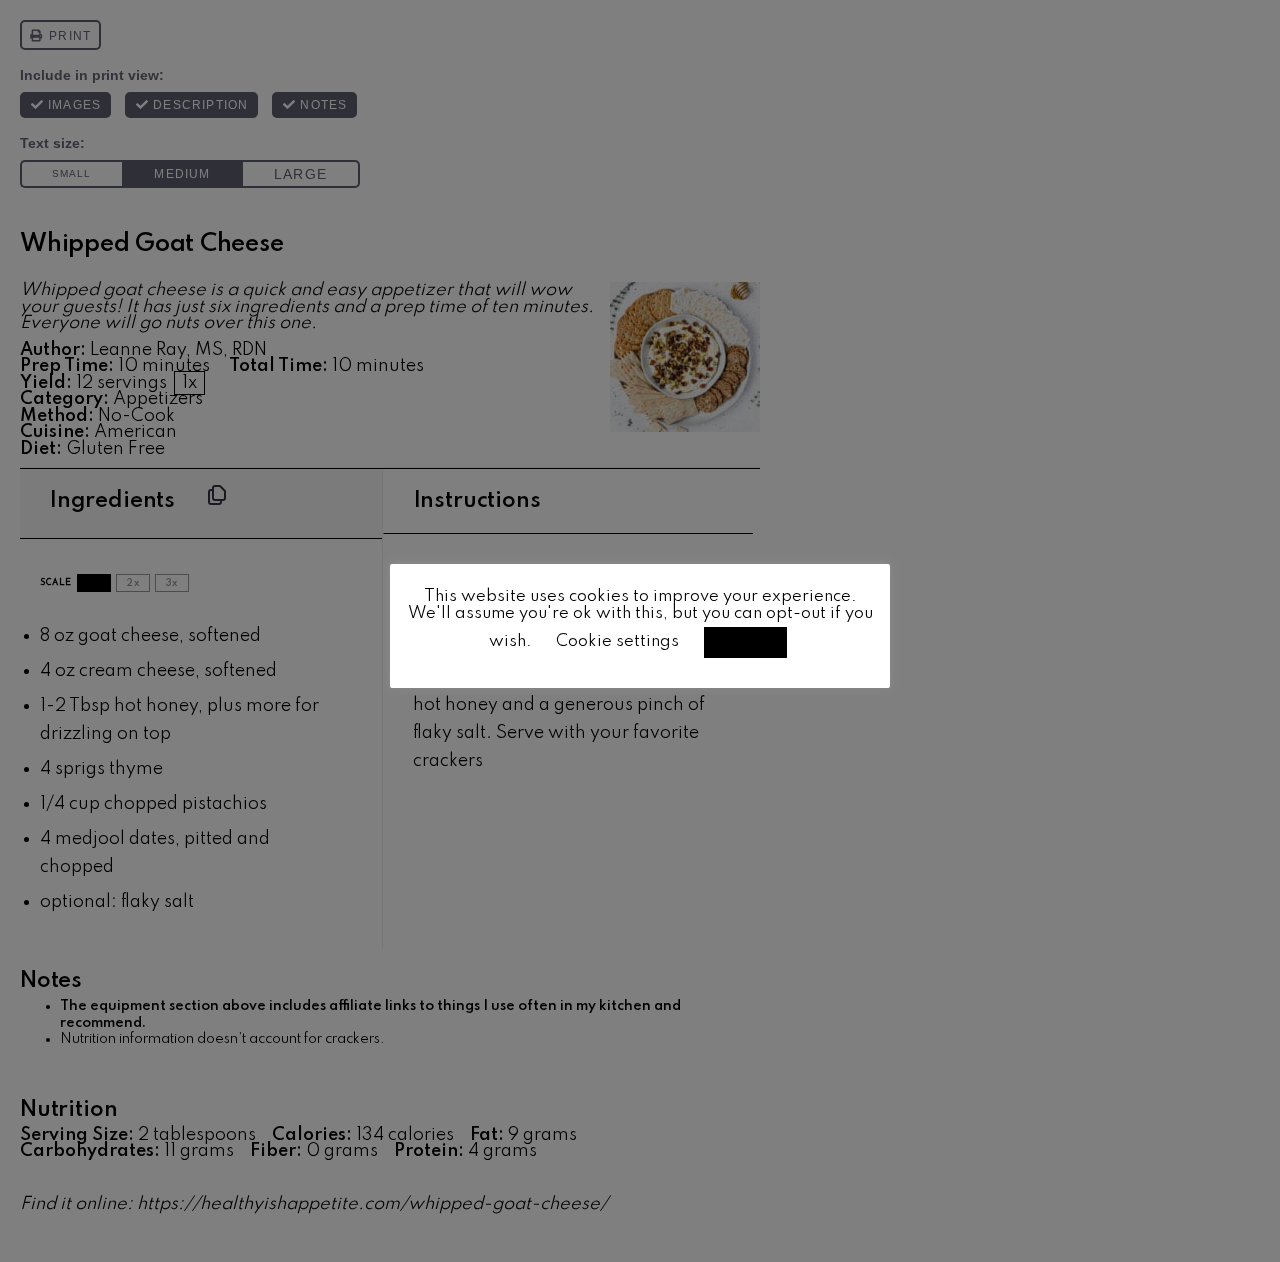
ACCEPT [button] (745, 642)
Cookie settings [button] (617, 641)
